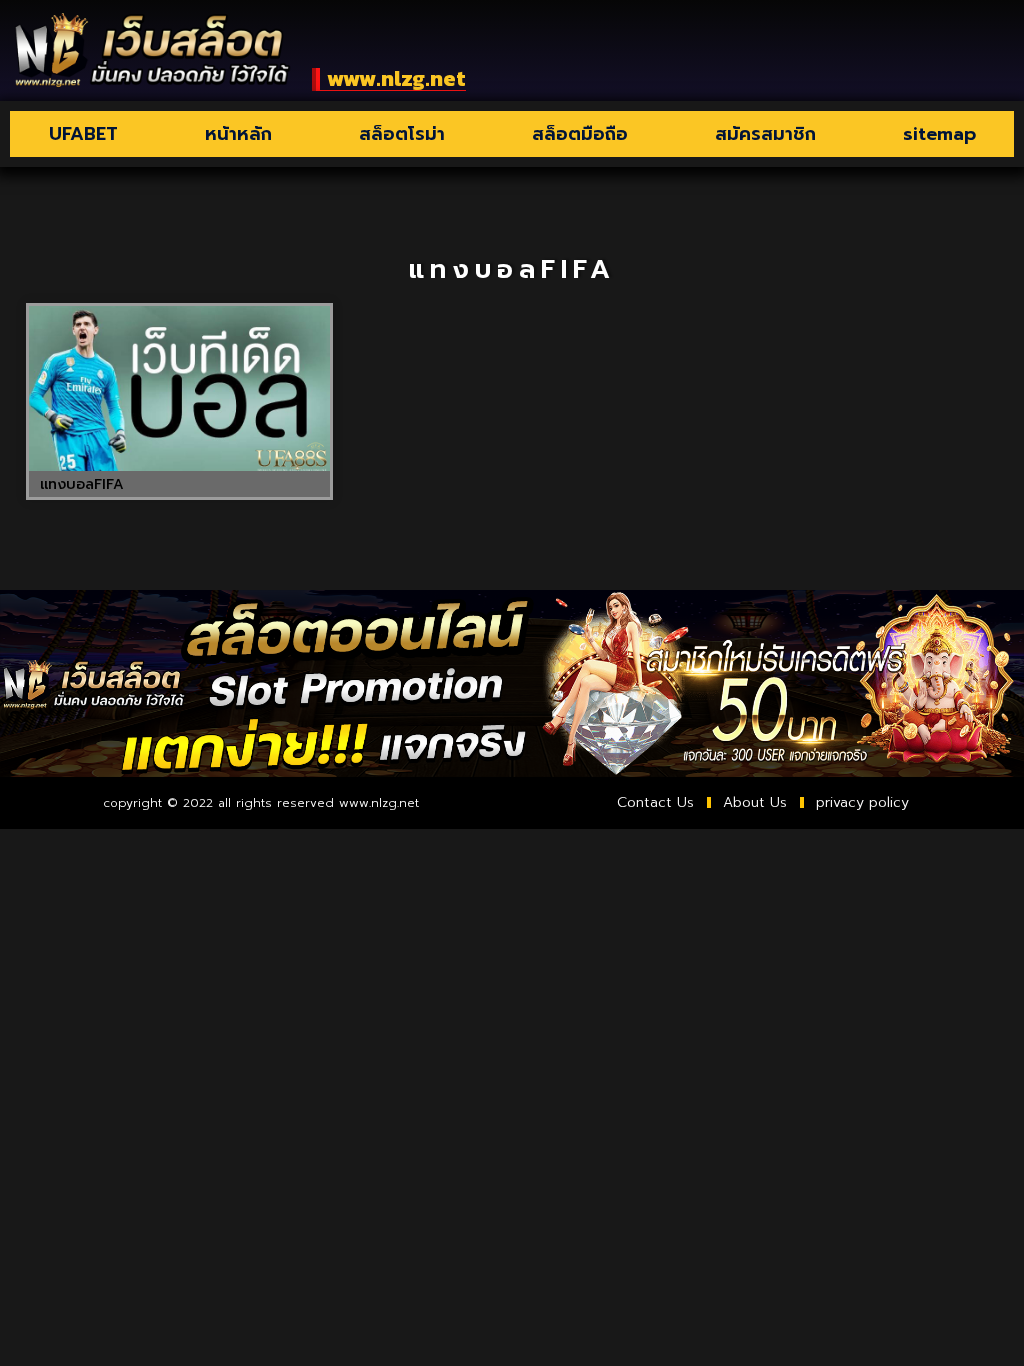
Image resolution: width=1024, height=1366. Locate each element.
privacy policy (862, 802)
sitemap (939, 134)
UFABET (83, 134)
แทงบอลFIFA (82, 484)
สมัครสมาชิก (765, 134)
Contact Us (655, 802)
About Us (755, 802)
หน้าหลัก (238, 134)
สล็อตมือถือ (580, 134)
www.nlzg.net (396, 78)
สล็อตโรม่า (402, 134)
